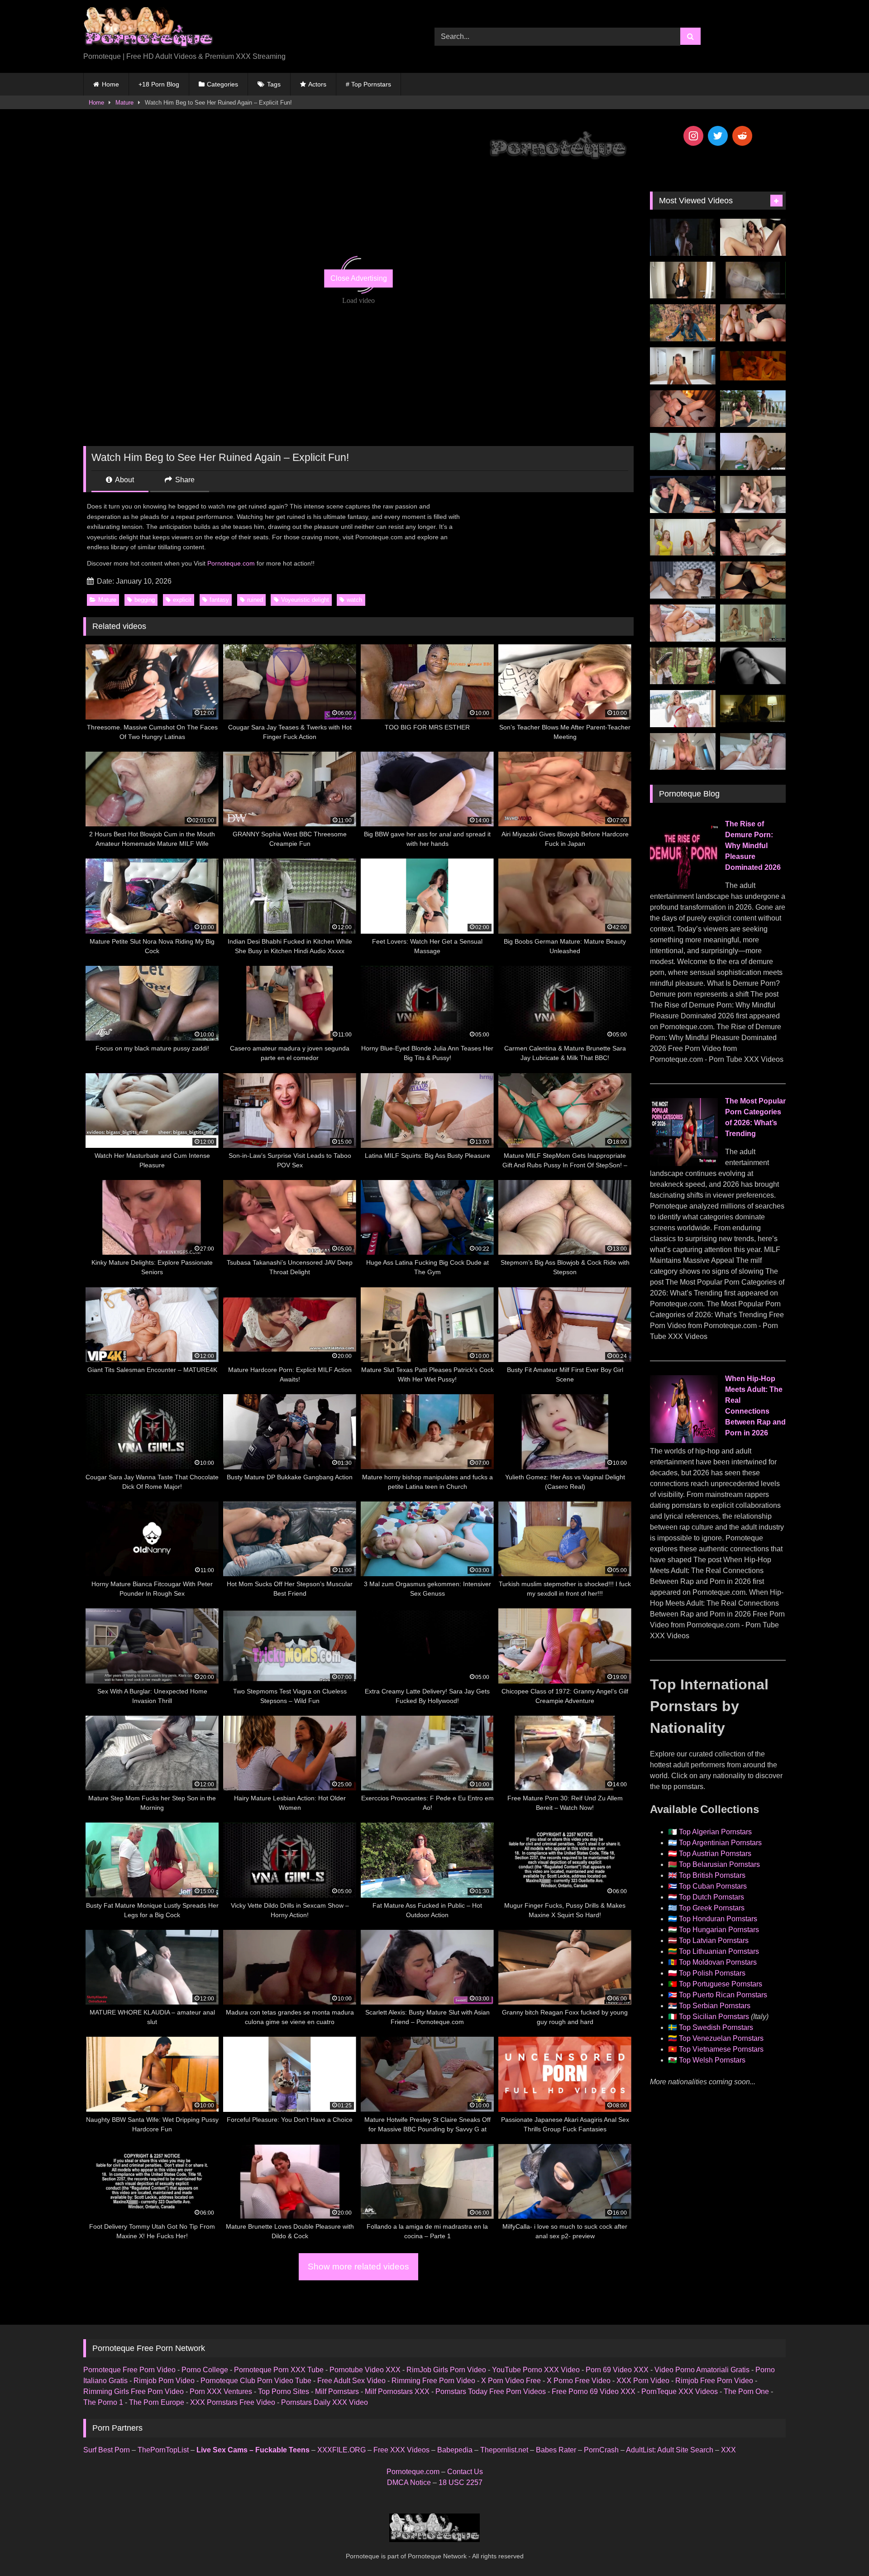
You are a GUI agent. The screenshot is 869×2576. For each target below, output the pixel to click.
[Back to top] (841, 2549)
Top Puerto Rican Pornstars (723, 1995)
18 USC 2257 (461, 2482)
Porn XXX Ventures (221, 2391)
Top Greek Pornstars (712, 1908)
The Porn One (746, 2391)
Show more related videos (358, 2267)
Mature (124, 103)
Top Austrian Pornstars (715, 1854)
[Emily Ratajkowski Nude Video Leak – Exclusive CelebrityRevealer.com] (753, 280)
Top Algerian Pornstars (715, 1832)
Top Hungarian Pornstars (719, 1930)
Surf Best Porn (107, 2450)
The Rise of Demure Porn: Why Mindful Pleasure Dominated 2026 (753, 846)
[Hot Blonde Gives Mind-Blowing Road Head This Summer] (683, 494)
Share (184, 480)
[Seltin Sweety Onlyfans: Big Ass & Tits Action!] (753, 237)
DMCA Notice (409, 2482)
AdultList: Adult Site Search (670, 2450)
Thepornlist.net (504, 2450)
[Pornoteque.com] (148, 29)
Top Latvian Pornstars (714, 1940)
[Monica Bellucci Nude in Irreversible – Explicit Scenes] (753, 366)
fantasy (219, 600)
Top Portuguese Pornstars (721, 1984)
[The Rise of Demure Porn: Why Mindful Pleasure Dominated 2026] (684, 886)
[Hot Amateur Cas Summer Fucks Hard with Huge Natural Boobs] (683, 366)
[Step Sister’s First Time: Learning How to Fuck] (753, 323)
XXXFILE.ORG (341, 2450)
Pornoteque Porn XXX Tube (279, 2370)
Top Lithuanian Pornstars (719, 1951)
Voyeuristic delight (305, 600)
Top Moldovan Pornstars (718, 1962)
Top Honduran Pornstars (718, 1919)
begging (145, 600)
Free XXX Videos (401, 2450)
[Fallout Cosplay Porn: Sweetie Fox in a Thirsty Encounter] (683, 323)
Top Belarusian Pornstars (719, 1864)
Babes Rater (556, 2450)
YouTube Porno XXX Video (536, 2370)
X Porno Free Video (579, 2381)
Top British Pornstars (712, 1875)
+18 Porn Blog (159, 84)
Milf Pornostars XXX (397, 2391)
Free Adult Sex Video (351, 2381)
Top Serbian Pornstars (715, 2006)
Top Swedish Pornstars (716, 2027)
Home (110, 84)
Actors (317, 84)
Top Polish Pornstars (712, 1973)
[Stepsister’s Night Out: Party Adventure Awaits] (683, 409)
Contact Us (465, 2472)
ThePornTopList (163, 2450)
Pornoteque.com (231, 563)
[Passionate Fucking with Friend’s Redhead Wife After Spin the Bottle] (683, 537)
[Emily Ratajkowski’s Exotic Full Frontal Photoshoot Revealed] (753, 666)
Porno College (205, 2370)
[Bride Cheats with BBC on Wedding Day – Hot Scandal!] (753, 623)
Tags (274, 84)
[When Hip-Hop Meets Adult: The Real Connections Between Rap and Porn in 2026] (684, 1441)
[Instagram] (693, 136)
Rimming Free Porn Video (433, 2381)
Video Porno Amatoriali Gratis (702, 2370)
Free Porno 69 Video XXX (594, 2391)
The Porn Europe (157, 2402)
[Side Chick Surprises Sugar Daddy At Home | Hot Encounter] (753, 451)
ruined (255, 600)
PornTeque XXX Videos (680, 2391)
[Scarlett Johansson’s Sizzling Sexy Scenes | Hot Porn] (683, 237)
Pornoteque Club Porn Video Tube (256, 2381)
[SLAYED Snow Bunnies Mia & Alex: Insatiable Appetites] (683, 709)
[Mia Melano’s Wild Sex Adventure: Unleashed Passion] (683, 623)
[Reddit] (742, 136)
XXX (728, 2450)
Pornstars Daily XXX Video (325, 2402)
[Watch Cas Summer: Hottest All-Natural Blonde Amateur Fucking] (683, 752)
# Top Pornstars (368, 84)
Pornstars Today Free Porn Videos (491, 2391)
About (124, 480)
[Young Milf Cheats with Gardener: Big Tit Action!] (753, 409)
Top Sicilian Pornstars (714, 2017)
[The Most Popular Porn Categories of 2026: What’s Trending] (684, 1163)
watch (354, 600)
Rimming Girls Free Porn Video (134, 2391)
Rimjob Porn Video (164, 2381)
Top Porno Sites (284, 2391)
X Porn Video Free (511, 2381)
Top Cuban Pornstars (713, 1886)
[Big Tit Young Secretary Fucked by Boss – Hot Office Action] (683, 280)
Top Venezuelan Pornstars (721, 2038)
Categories (222, 84)
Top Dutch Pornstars (711, 1897)
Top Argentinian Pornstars (720, 1843)
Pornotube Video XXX (365, 2370)
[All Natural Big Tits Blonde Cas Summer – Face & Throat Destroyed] (753, 752)
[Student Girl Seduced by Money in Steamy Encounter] (753, 580)
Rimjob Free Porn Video (714, 2381)
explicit (182, 600)
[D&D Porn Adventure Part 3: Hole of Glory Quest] (683, 666)
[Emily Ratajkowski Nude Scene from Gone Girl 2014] (753, 709)
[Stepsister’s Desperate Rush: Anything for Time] (753, 494)
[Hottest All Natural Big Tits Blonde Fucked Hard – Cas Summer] (753, 537)
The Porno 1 (103, 2402)
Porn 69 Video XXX (617, 2370)
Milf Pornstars (337, 2391)
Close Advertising (359, 278)
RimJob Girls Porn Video (446, 2370)
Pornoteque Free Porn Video (129, 2370)
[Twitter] (718, 136)
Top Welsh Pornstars (712, 2060)
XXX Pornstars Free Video (233, 2402)
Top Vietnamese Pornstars (721, 2049)
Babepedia (455, 2450)
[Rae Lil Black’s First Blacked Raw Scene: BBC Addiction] (683, 580)
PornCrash (601, 2450)
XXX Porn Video (643, 2381)
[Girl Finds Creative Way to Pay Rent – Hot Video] (683, 451)
